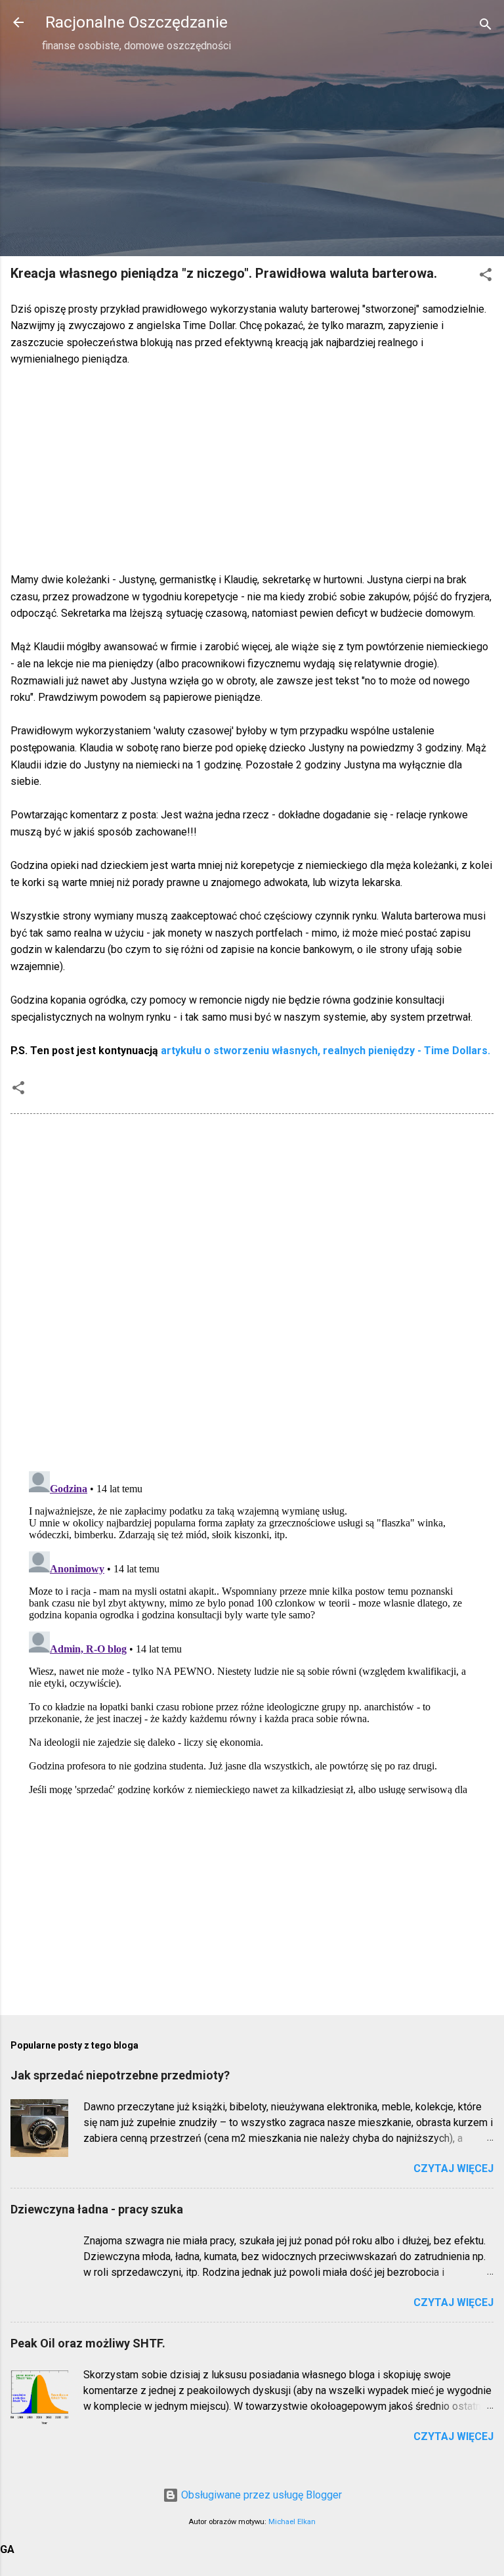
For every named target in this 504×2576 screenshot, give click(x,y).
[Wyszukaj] (486, 27)
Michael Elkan (292, 2522)
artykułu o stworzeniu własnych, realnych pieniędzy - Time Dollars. (325, 1051)
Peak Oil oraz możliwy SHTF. (88, 2343)
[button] (486, 277)
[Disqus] (252, 1291)
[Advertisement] (252, 154)
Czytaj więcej (453, 2168)
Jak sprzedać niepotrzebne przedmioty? (120, 2075)
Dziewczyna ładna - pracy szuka (97, 2209)
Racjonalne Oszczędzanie (136, 22)
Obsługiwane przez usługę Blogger (260, 2495)
